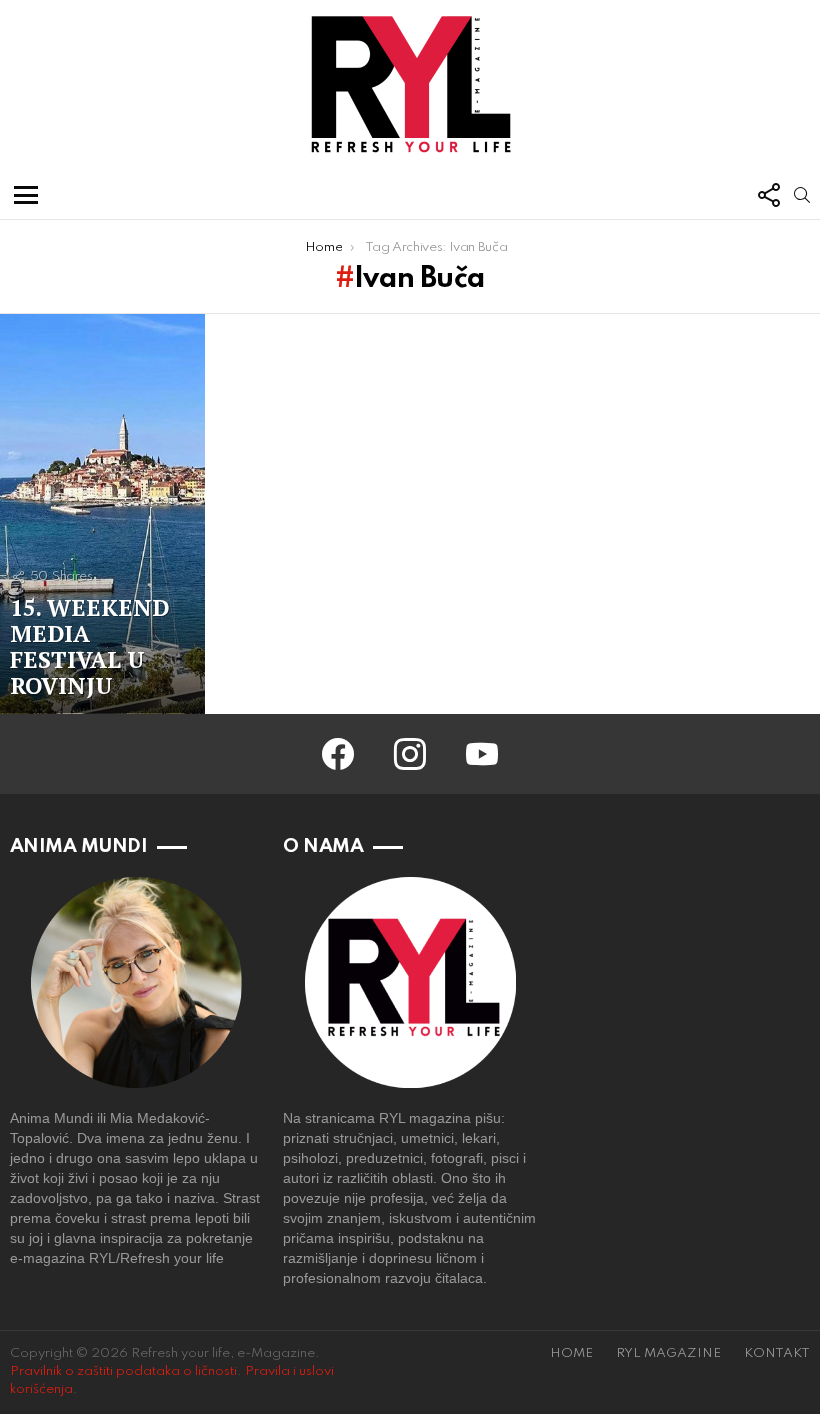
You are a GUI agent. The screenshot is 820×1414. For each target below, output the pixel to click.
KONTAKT (777, 1353)
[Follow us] (768, 195)
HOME (571, 1353)
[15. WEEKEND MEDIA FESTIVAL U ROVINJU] (102, 514)
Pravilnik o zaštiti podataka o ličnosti (123, 1371)
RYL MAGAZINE (668, 1353)
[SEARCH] (802, 195)
